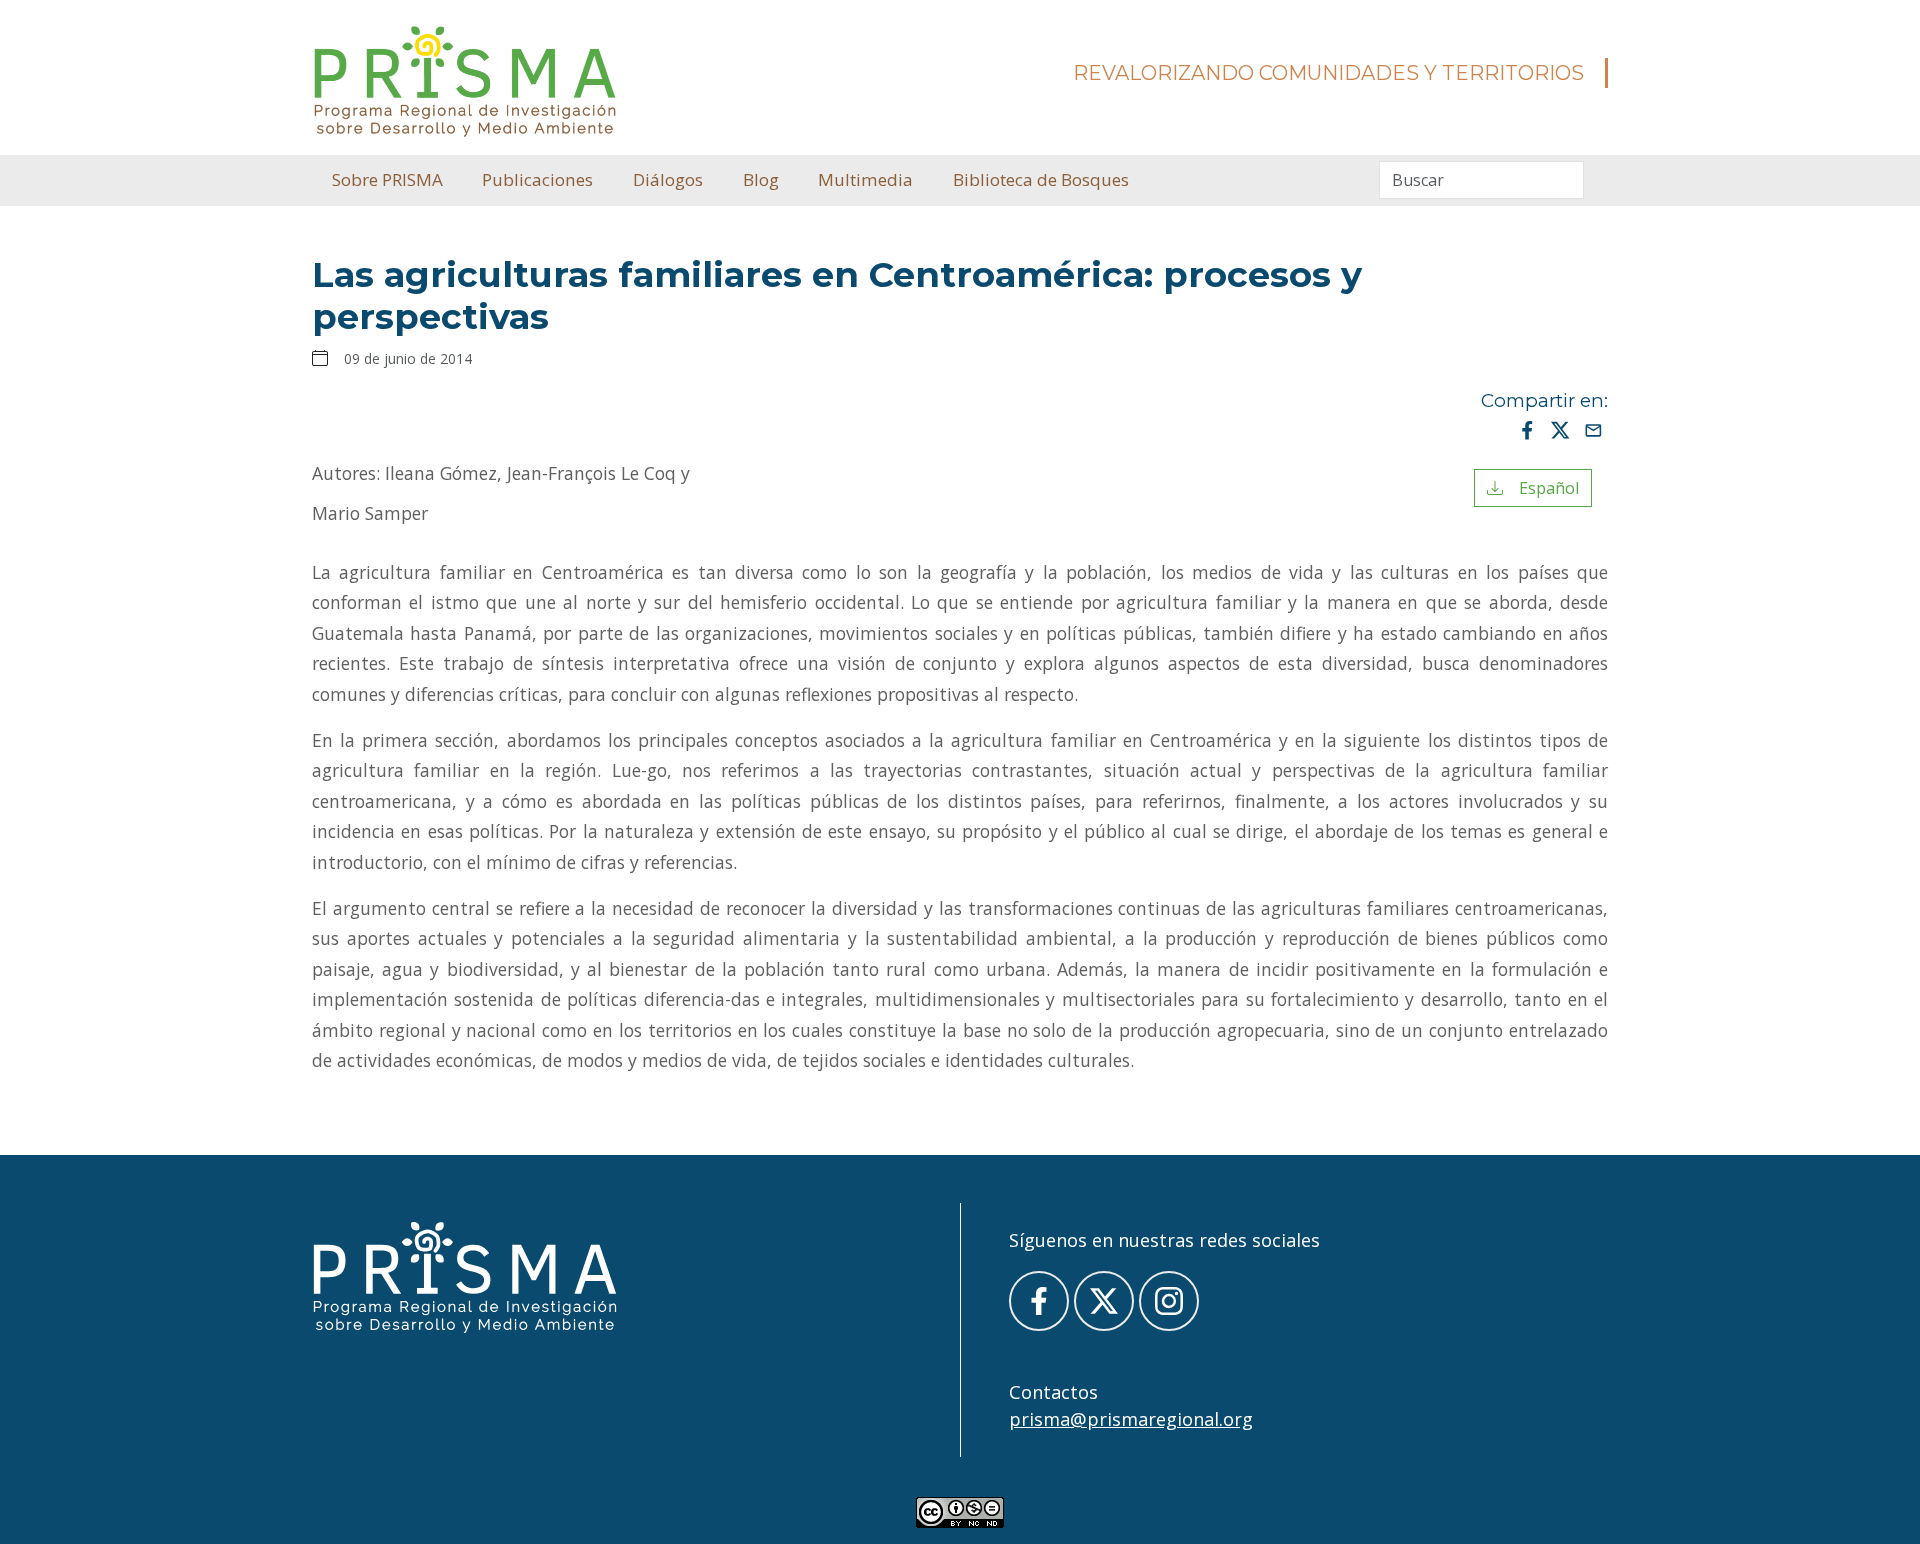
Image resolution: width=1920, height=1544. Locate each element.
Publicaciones (537, 179)
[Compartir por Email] (1593, 429)
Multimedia (865, 179)
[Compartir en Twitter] (1560, 429)
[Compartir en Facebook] (1527, 429)
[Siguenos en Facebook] (1039, 1301)
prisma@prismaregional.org (1131, 1419)
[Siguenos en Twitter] (1104, 1301)
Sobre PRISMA (387, 179)
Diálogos (668, 179)
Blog (761, 179)
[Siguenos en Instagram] (1169, 1301)
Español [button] (1541, 488)
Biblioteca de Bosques (1041, 179)
